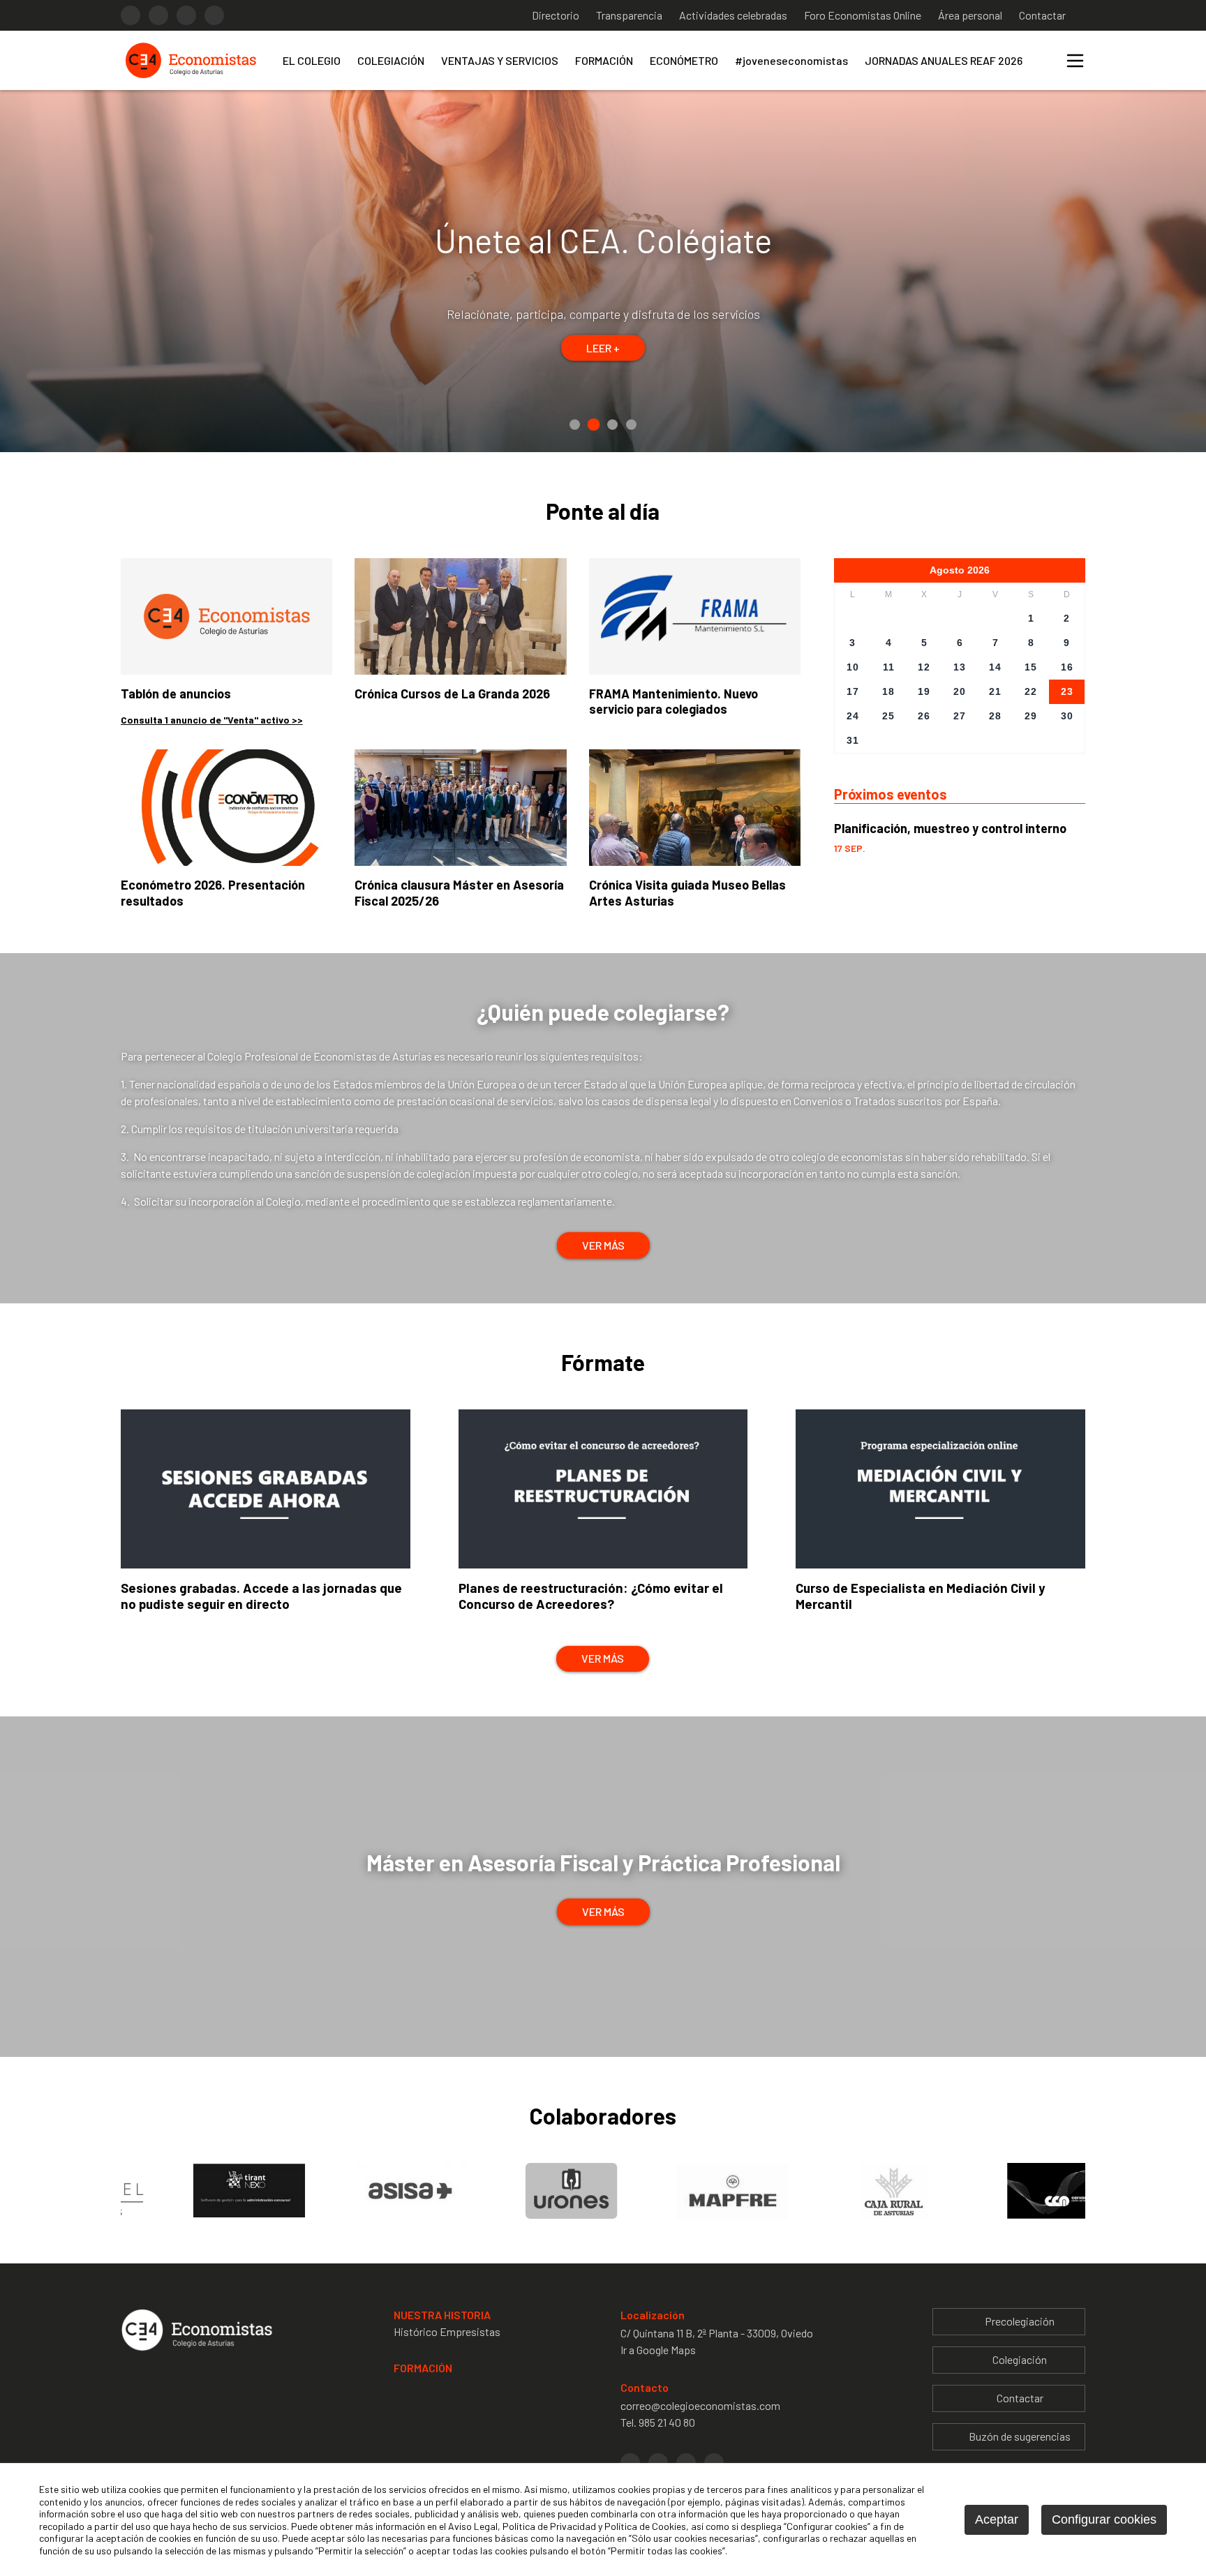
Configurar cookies (1104, 2519)
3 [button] (613, 424)
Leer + (603, 335)
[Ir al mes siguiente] (1006, 570)
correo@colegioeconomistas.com (700, 2405)
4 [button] (631, 425)
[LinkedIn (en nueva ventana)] (186, 15)
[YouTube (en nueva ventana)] (214, 15)
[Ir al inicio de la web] (191, 77)
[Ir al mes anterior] (914, 570)
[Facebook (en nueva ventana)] (131, 15)
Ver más (603, 1245)
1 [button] (575, 425)
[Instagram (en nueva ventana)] (158, 15)
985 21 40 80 (667, 2422)
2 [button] (594, 425)
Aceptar (997, 2519)
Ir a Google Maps (658, 2350)
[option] (603, 271)
